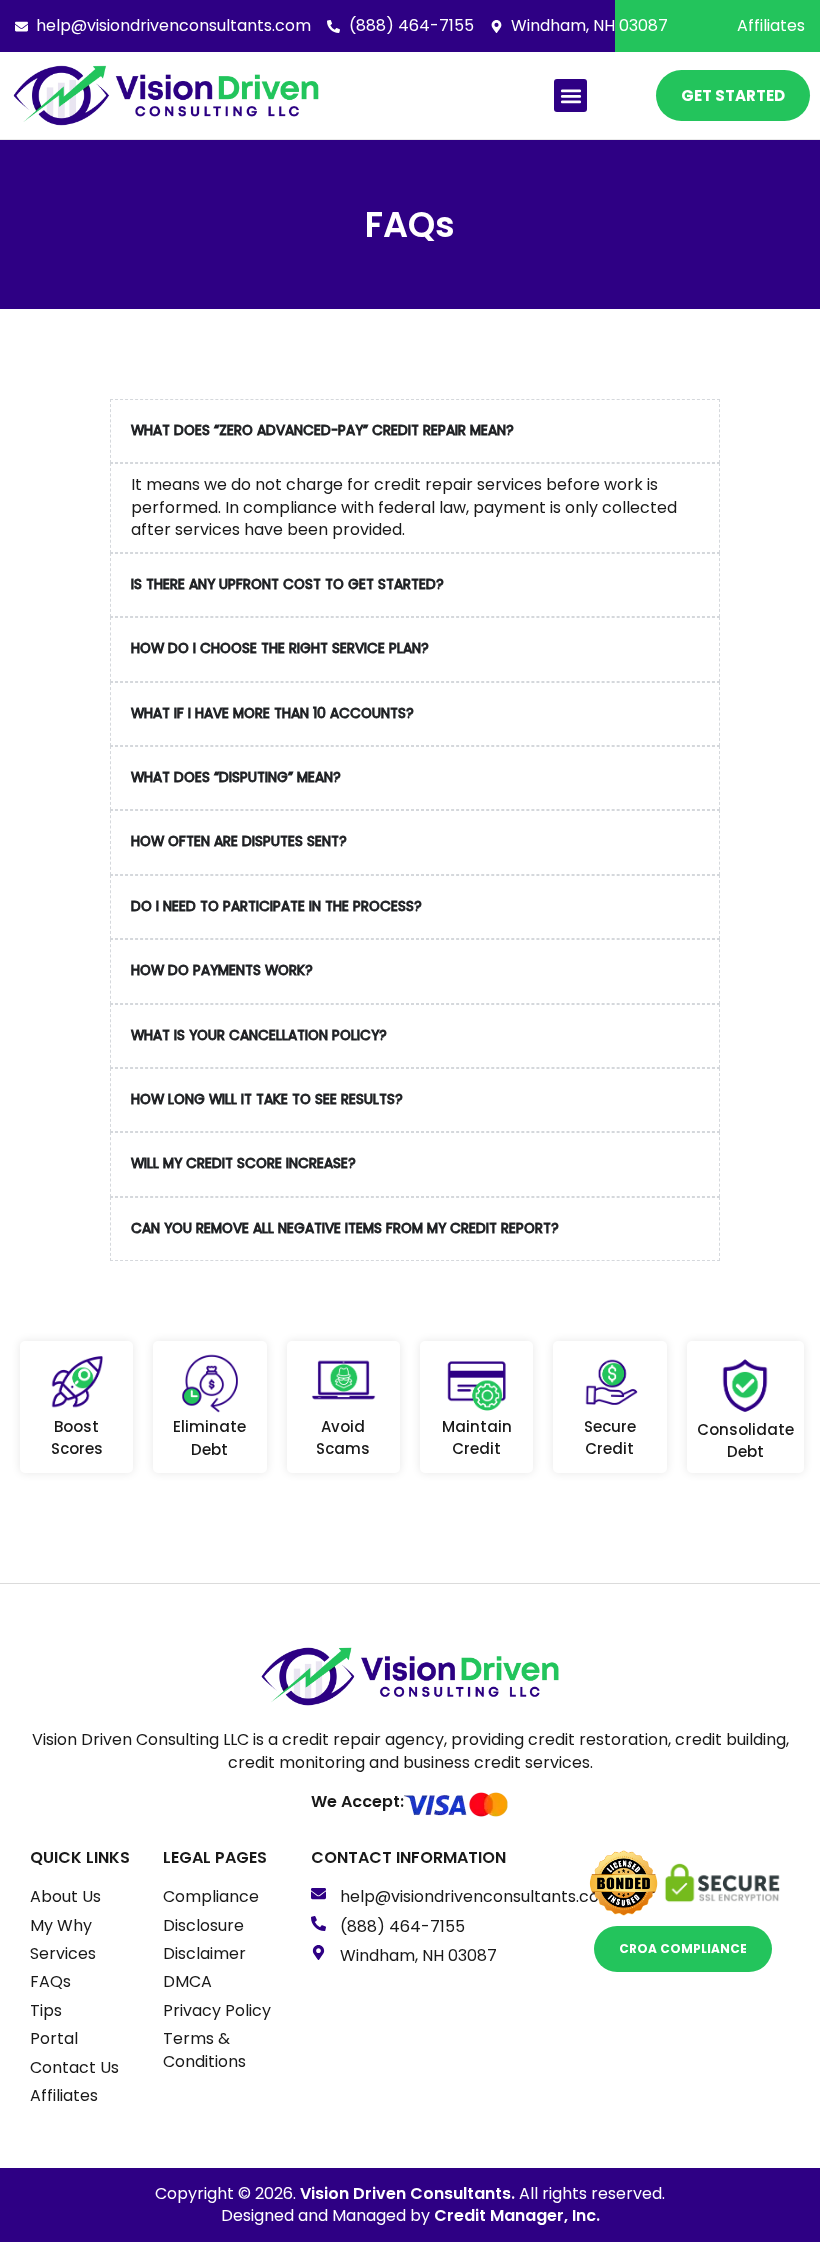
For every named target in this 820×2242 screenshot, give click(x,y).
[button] (570, 95)
